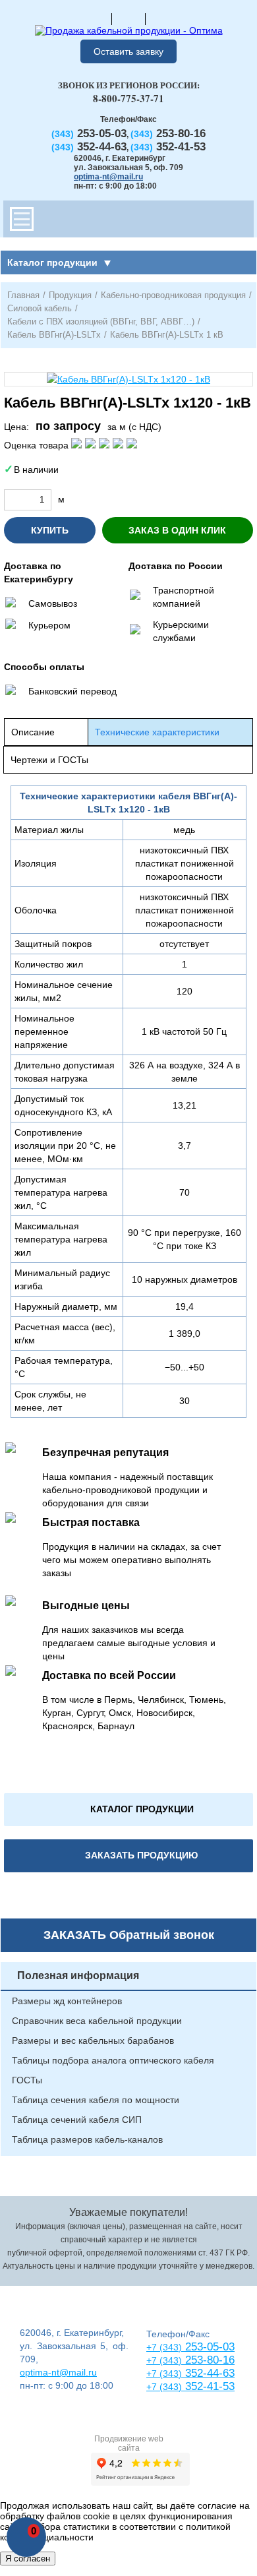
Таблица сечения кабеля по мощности (96, 2100)
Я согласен (28, 2559)
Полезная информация (78, 1976)
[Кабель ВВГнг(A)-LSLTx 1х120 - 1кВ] (128, 379)
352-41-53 (208, 2386)
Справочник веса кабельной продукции (97, 2021)
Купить (50, 530)
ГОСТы (27, 2080)
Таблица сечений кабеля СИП (77, 2120)
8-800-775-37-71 (128, 98)
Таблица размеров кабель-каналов (87, 2139)
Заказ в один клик (177, 530)
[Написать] (162, 18)
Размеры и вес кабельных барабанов (93, 2040)
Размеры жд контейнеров (67, 2001)
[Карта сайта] (128, 18)
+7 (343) (164, 2387)
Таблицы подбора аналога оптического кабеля (113, 2060)
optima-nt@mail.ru (108, 177)
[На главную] (95, 18)
